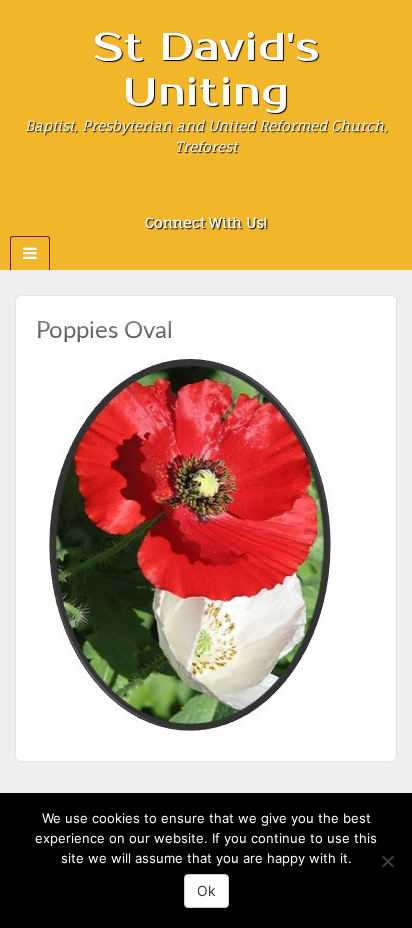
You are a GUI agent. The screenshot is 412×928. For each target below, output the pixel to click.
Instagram (206, 195)
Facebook (179, 195)
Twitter (233, 195)
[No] (387, 861)
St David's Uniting (206, 70)
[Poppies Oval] (188, 542)
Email (152, 195)
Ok (206, 890)
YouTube (260, 195)
